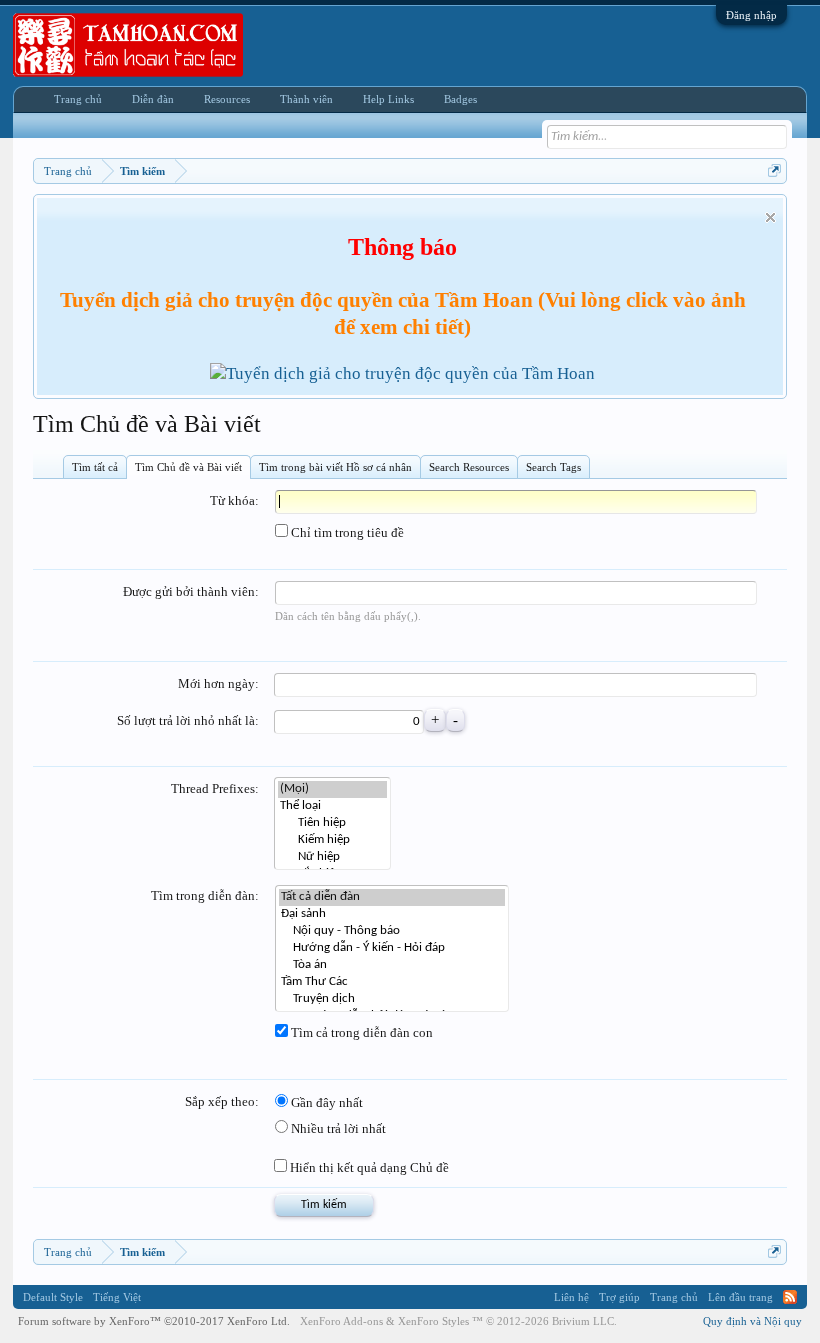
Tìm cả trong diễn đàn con (360, 1032)
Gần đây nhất (325, 1102)
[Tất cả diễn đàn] (392, 897)
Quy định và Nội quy (752, 1321)
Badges (460, 99)
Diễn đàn (153, 99)
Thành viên (306, 99)
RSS (790, 1297)
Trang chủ (78, 99)
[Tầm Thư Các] (392, 982)
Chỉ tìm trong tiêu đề (346, 532)
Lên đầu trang (740, 1297)
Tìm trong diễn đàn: (205, 895)
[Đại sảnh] (392, 914)
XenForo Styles (433, 1321)
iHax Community (410, 1290)
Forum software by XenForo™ (154, 1321)
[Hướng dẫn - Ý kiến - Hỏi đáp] (392, 948)
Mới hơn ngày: (218, 683)
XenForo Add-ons (341, 1321)
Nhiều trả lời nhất (337, 1128)
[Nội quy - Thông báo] (392, 931)
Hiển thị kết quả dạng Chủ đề (368, 1167)
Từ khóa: (234, 500)
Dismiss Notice (770, 217)
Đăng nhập (751, 15)
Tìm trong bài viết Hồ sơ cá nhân (335, 467)
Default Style (53, 1297)
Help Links (388, 99)
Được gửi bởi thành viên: (191, 591)
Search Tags (553, 467)
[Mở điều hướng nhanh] (774, 170)
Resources (227, 99)
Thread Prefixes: (215, 788)
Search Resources (469, 467)
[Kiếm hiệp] (332, 840)
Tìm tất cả (95, 467)
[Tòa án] (392, 965)
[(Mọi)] (332, 789)
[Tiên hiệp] (332, 823)
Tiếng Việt (117, 1297)
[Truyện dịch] (392, 999)
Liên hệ (571, 1297)
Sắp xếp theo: (222, 1101)
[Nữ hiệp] (332, 857)
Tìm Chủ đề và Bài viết (188, 467)
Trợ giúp (619, 1297)
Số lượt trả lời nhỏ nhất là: (188, 720)
